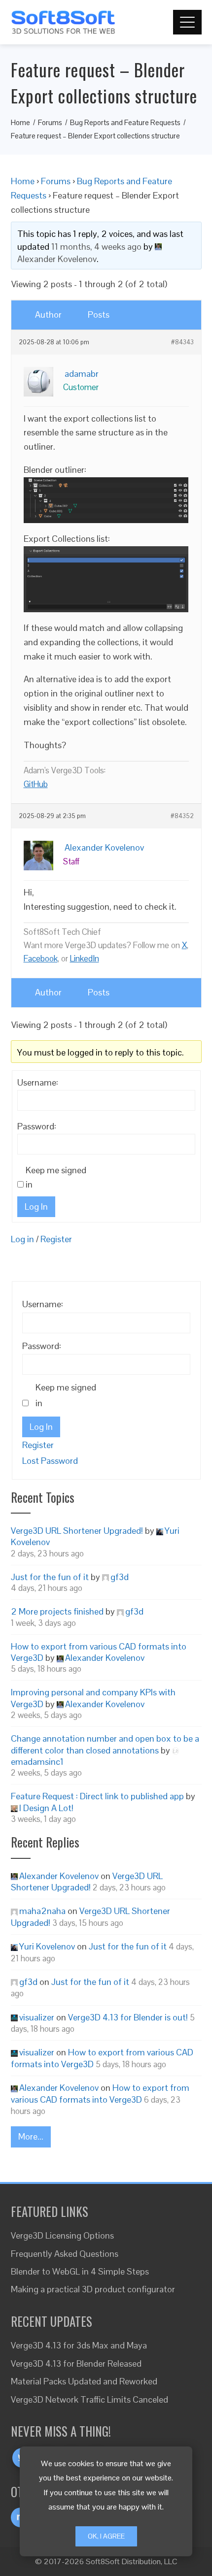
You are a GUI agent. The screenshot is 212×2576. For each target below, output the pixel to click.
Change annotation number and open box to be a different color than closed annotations (105, 1744)
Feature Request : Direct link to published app (97, 1796)
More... (31, 2136)
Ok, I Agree (106, 2536)
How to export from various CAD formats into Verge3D (100, 2093)
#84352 (182, 816)
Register (56, 1239)
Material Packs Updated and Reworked (84, 2381)
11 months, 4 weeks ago (96, 247)
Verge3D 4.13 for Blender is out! (128, 2017)
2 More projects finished (57, 1611)
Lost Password (50, 1461)
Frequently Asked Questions (65, 2254)
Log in (22, 1239)
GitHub (36, 784)
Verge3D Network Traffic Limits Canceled (89, 2399)
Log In (36, 1206)
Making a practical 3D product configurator (93, 2289)
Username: (38, 1082)
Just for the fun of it (50, 1577)
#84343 (182, 342)
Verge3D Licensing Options (62, 2235)
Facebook (41, 958)
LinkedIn (85, 958)
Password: (37, 1126)
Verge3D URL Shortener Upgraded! (77, 1531)
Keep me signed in (56, 1177)
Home (23, 181)
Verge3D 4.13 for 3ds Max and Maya (79, 2345)
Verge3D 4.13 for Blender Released (76, 2363)
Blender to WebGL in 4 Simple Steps (80, 2271)
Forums (56, 181)
